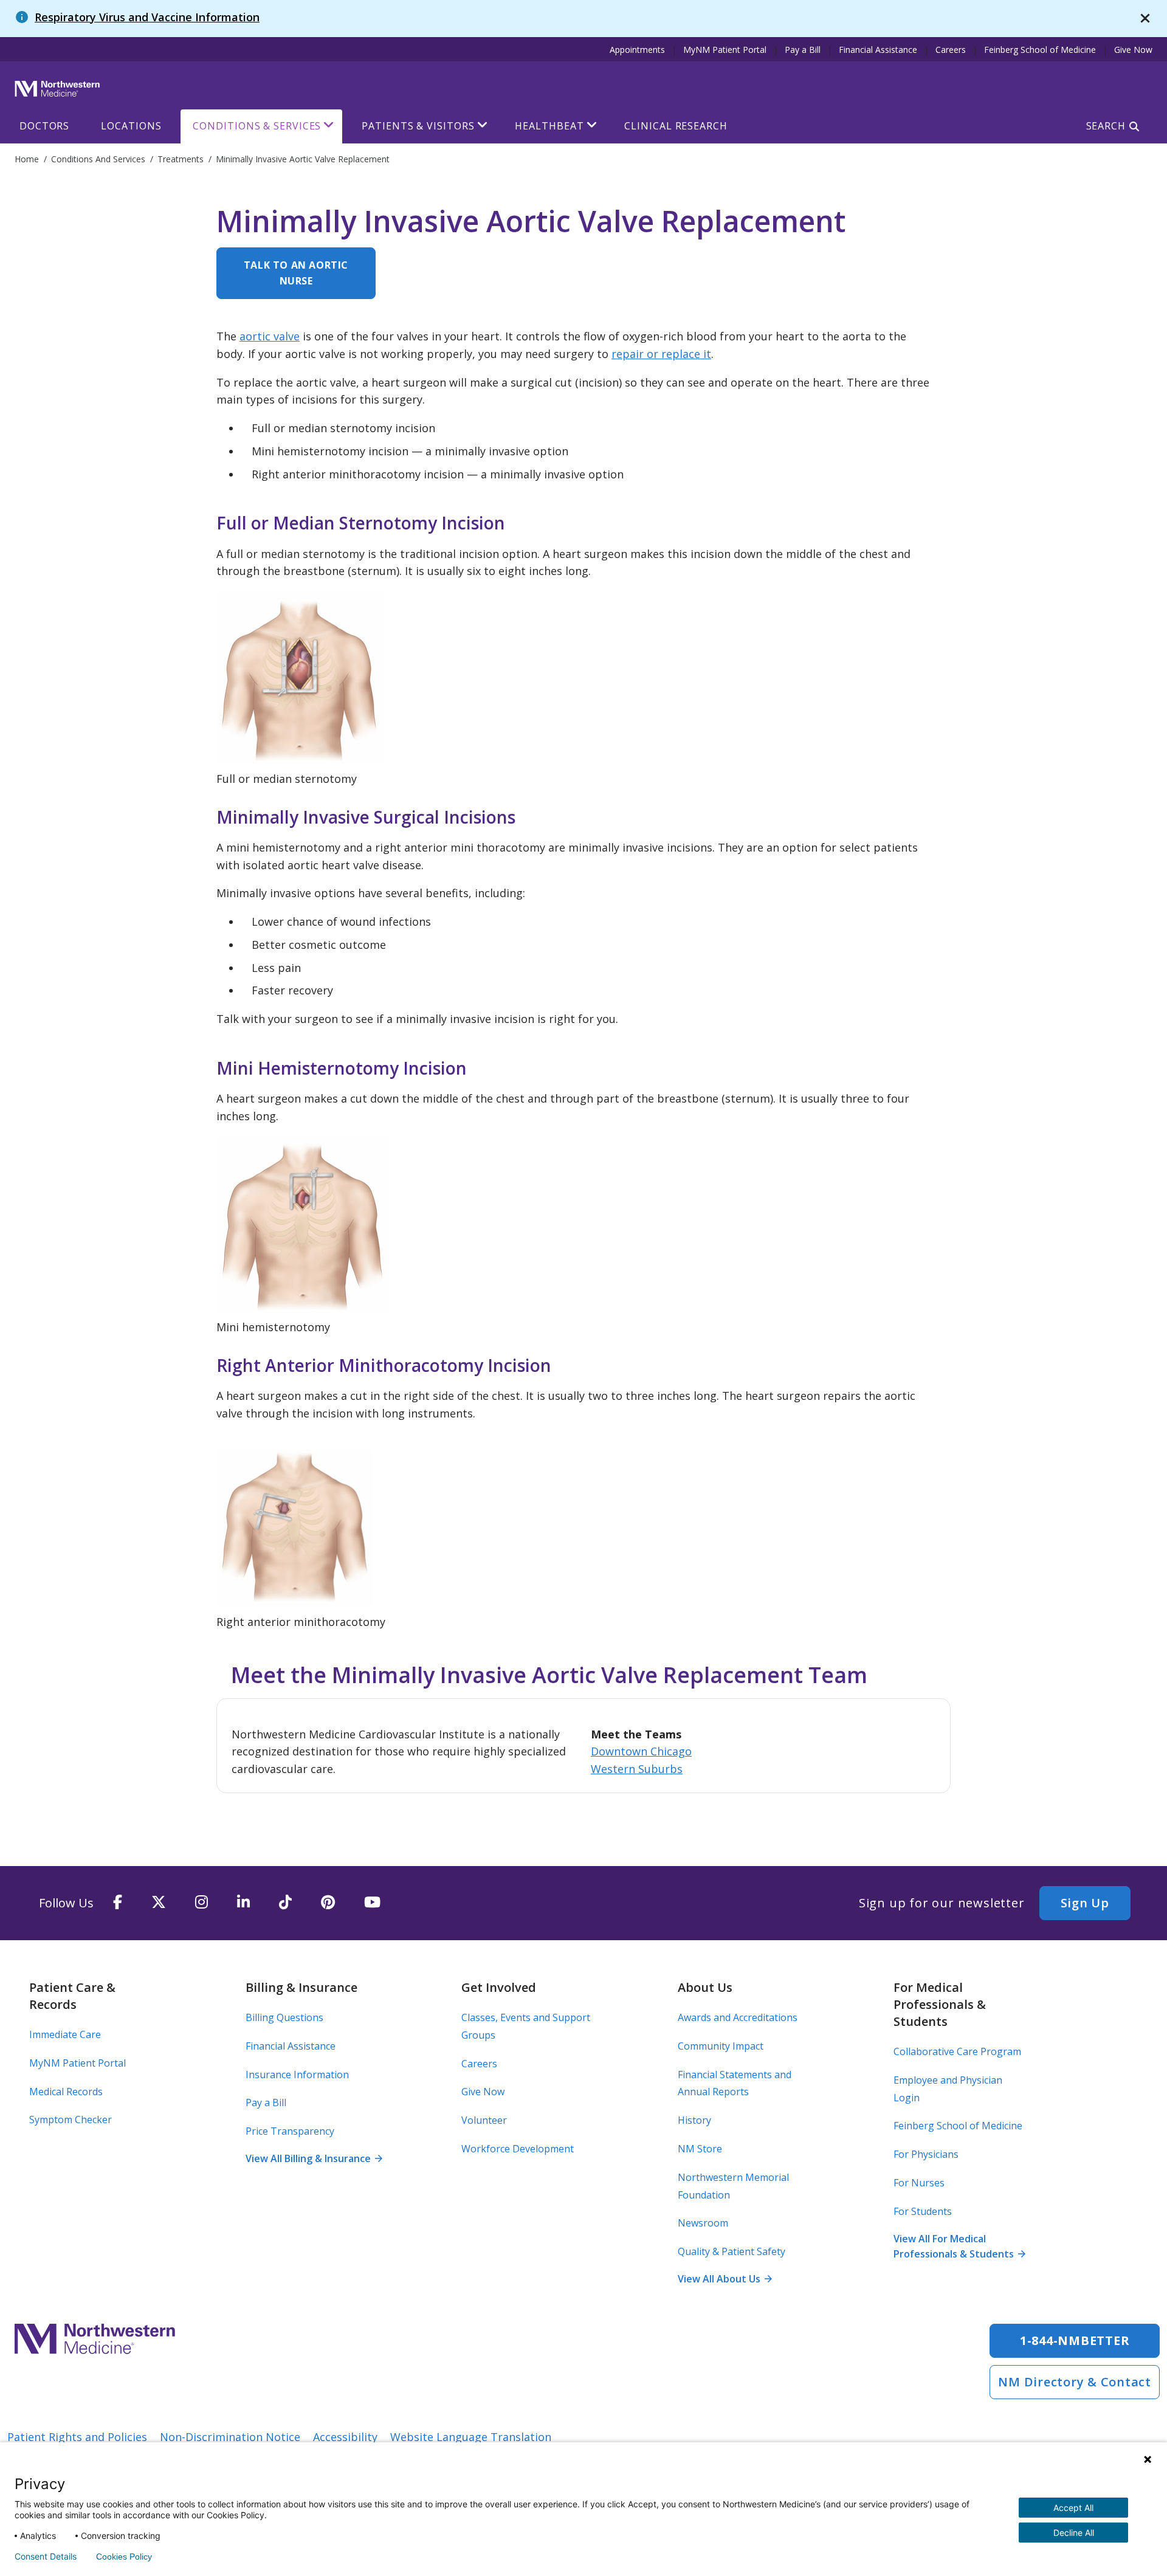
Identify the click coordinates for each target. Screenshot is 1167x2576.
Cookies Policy (124, 2557)
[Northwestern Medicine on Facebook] (118, 1903)
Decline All (1074, 2533)
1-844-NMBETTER (1075, 2340)
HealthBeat (549, 126)
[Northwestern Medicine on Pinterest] (328, 1903)
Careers (951, 50)
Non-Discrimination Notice (230, 2437)
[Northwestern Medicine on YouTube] (372, 1903)
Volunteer (484, 2120)
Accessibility (345, 2437)
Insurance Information (297, 2075)
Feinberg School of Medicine (1040, 50)
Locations (131, 126)
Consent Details (46, 2557)
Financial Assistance (878, 50)
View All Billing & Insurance (314, 2158)
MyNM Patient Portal (725, 50)
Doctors (44, 126)
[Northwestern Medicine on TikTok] (285, 1903)
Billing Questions (284, 2017)
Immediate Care (65, 2034)
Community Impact (721, 2046)
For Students (923, 2211)
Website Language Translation (471, 2437)
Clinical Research (676, 126)
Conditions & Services (257, 126)
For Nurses (919, 2183)
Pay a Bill (803, 50)
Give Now (1133, 50)
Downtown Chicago (641, 1751)
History (694, 2120)
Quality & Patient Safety (732, 2251)
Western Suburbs (637, 1769)
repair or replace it (661, 354)
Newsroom (703, 2223)
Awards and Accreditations (738, 2017)
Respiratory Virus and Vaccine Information (147, 17)
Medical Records (66, 2092)
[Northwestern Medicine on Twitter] (159, 1903)
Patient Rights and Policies (77, 2437)
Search (1106, 126)
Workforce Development (518, 2149)
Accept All (1073, 2508)
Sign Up (1085, 1903)
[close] (1145, 19)
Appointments (637, 50)
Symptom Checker (71, 2120)
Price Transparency (290, 2131)
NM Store (700, 2149)
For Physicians (926, 2154)
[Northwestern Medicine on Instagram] (201, 1903)
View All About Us (725, 2279)
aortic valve (270, 336)
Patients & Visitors (418, 126)
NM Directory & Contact (1075, 2382)
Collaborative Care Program (957, 2051)
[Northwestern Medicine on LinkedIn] (243, 1903)
